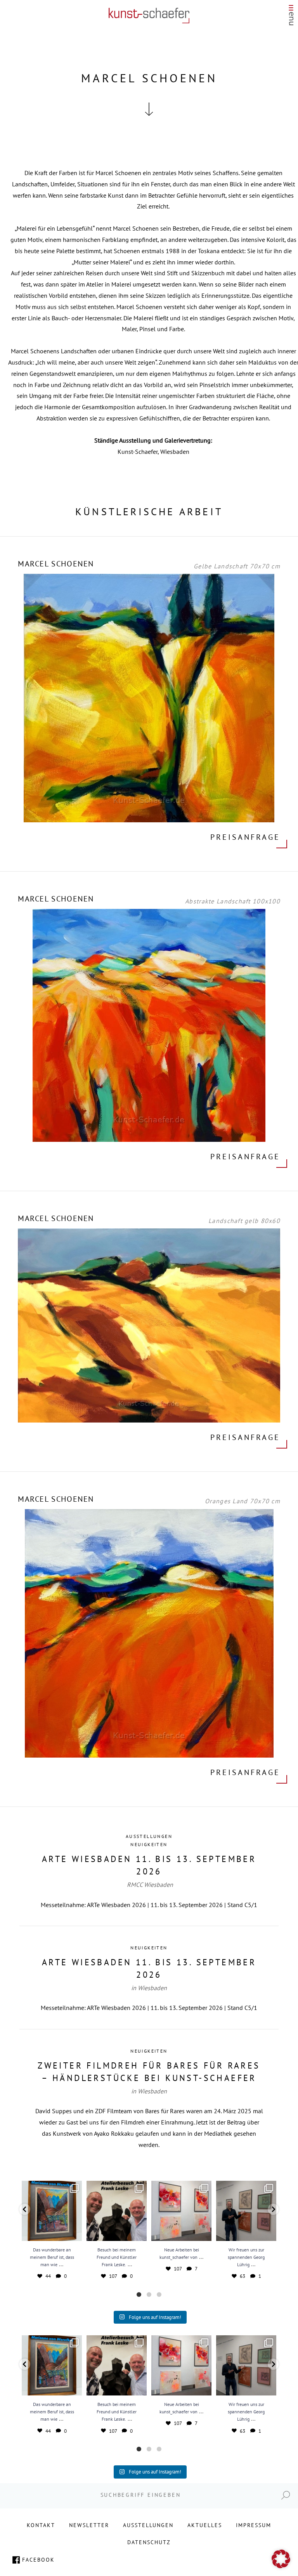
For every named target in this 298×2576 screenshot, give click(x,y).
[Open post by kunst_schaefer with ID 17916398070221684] (52, 2211)
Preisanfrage (245, 837)
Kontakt (41, 2525)
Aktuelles (205, 2525)
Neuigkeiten (149, 1844)
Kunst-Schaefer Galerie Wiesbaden (149, 16)
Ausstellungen (149, 1836)
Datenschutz (149, 2542)
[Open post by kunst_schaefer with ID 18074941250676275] (181, 2211)
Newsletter (89, 2525)
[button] (25, 2209)
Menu (291, 17)
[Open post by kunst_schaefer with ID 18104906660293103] (246, 2211)
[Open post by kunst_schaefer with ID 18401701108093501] (117, 2211)
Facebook (38, 2560)
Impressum (254, 2525)
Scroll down (149, 109)
